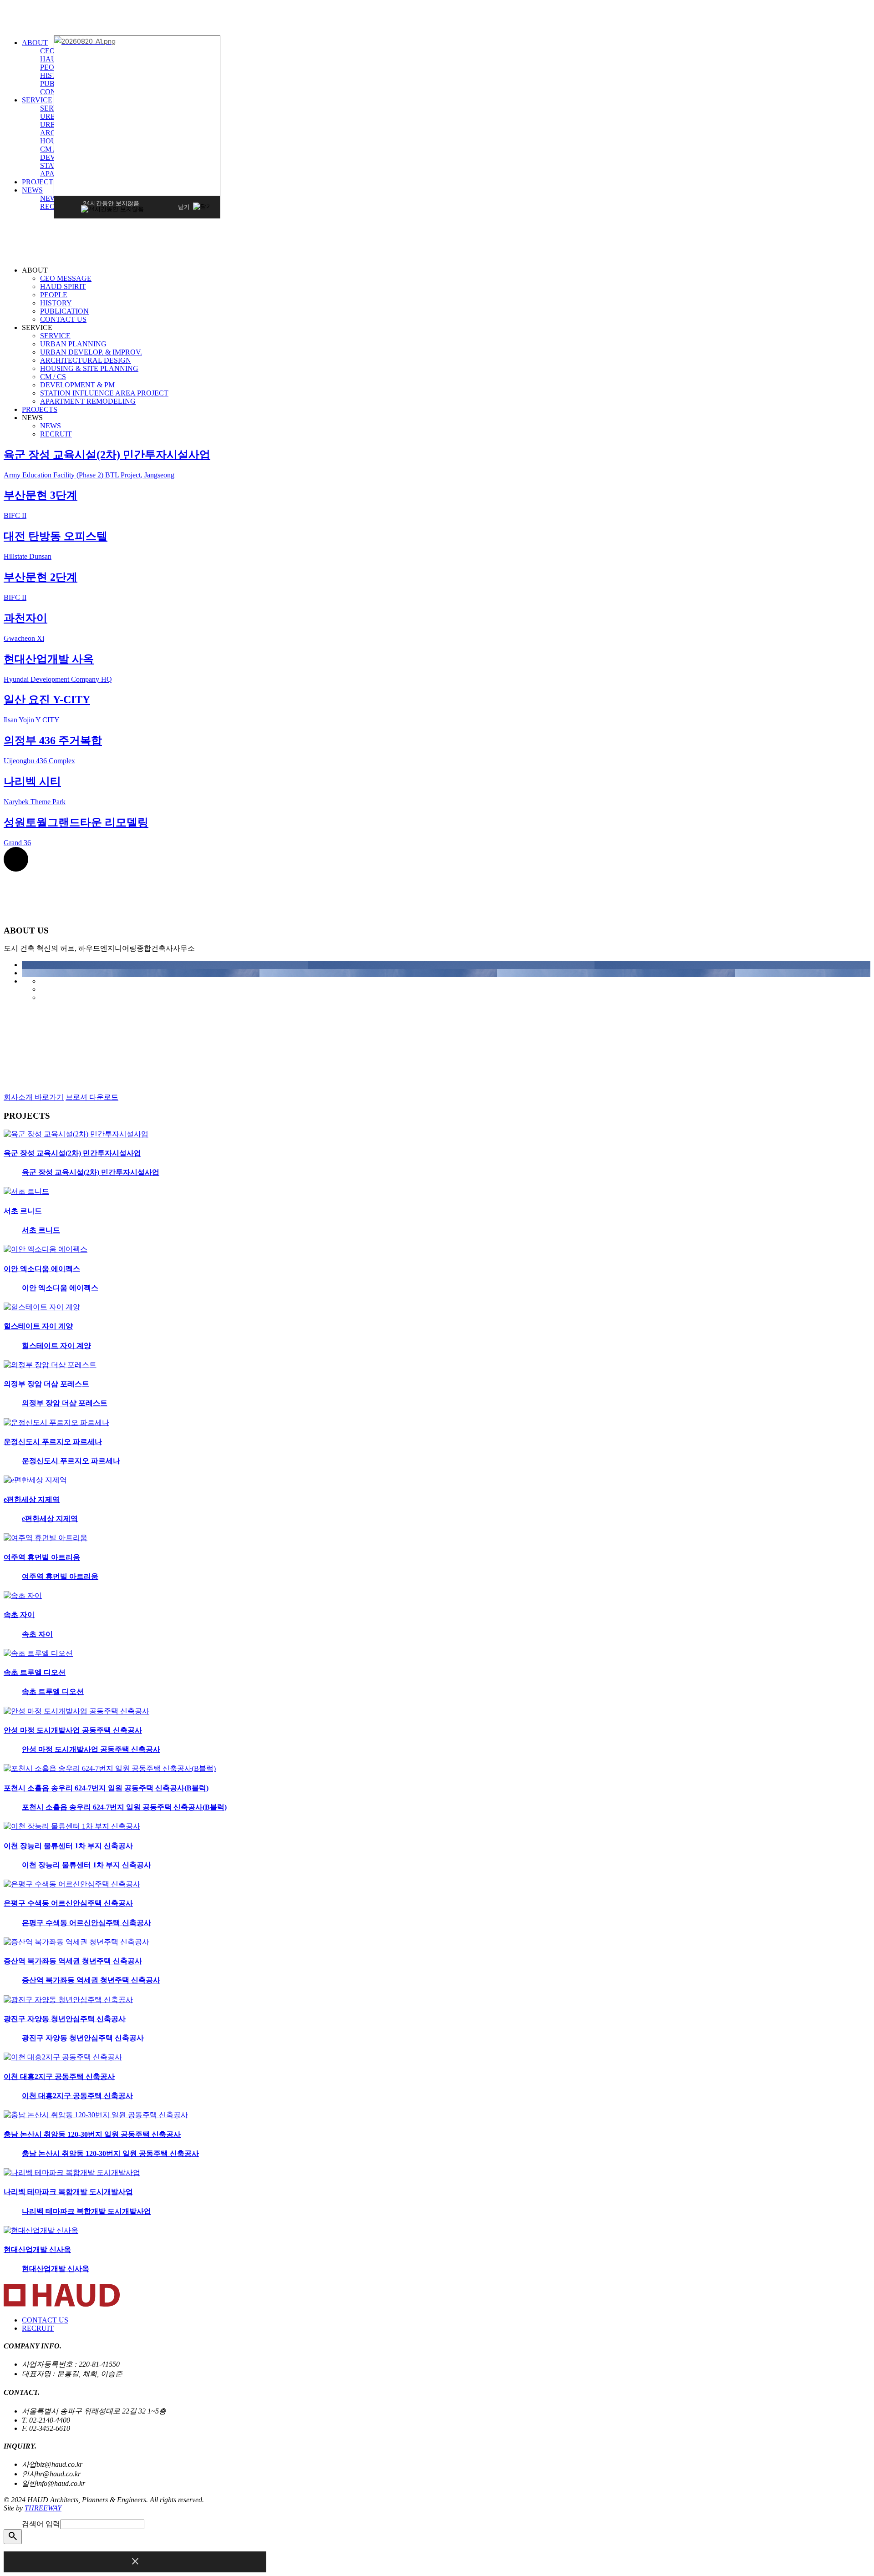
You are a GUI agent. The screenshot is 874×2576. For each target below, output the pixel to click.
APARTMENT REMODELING (88, 401)
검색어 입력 (41, 2524)
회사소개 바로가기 (34, 1097)
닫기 (184, 206)
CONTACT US (63, 319)
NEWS (32, 190)
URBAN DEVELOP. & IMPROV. (91, 352)
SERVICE (37, 100)
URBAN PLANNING (73, 344)
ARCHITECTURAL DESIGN (86, 360)
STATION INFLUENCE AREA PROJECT (104, 393)
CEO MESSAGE (66, 278)
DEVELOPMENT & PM (77, 385)
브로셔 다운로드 (92, 1097)
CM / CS (53, 149)
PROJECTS (40, 182)
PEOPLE (54, 295)
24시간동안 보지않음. (112, 203)
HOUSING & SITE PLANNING (89, 368)
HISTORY (56, 303)
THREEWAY (43, 2508)
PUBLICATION (64, 311)
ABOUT (35, 43)
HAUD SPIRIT (63, 287)
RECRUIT (56, 434)
